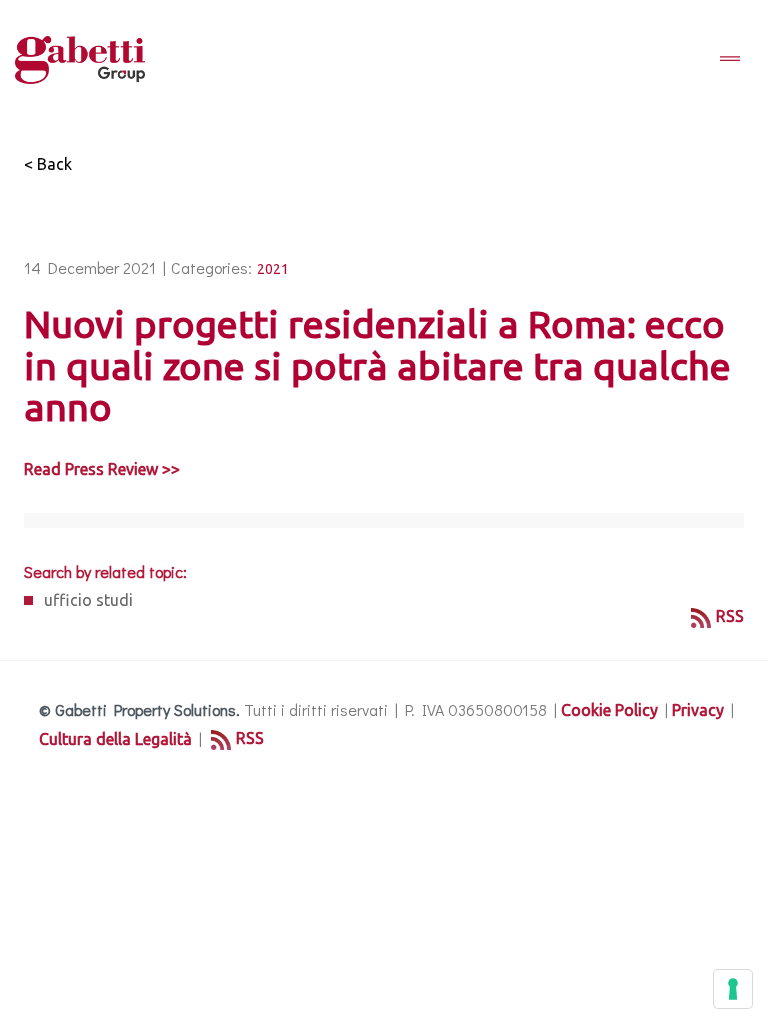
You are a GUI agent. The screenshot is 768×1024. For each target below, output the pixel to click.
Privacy (698, 710)
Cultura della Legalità (115, 739)
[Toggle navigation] (730, 60)
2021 (273, 269)
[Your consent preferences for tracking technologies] (733, 989)
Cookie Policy (609, 710)
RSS (730, 616)
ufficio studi (88, 600)
